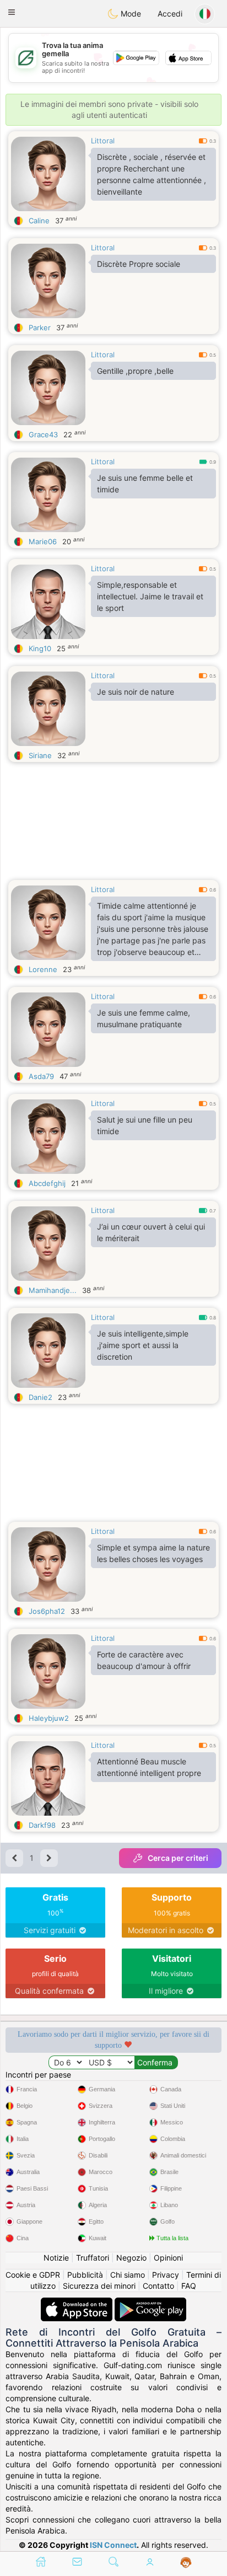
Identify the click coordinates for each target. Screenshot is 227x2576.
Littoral (103, 141)
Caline (39, 221)
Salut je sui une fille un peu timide (145, 1125)
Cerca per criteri (178, 1858)
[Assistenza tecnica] (186, 2563)
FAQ (189, 2286)
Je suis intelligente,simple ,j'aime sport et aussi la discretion (143, 1345)
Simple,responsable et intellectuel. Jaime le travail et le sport (150, 596)
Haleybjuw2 (49, 1718)
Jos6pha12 (47, 1611)
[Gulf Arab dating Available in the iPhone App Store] (78, 2303)
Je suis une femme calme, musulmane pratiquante (144, 1018)
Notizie (56, 2258)
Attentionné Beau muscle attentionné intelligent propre (149, 1767)
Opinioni (168, 2258)
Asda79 (41, 1076)
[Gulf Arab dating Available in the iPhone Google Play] (150, 2303)
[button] (12, 12)
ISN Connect (113, 2545)
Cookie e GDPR (33, 2275)
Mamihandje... (53, 1290)
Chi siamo (128, 2275)
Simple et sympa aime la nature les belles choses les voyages (153, 1553)
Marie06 (43, 541)
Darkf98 (42, 1825)
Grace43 (43, 434)
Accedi (170, 14)
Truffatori (93, 2258)
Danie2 (40, 1397)
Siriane (40, 755)
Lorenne (43, 969)
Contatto (158, 2286)
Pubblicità (85, 2275)
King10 (40, 648)
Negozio (131, 2258)
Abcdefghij (47, 1183)
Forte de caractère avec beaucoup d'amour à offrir (144, 1660)
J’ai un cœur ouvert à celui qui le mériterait (151, 1232)
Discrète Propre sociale (139, 264)
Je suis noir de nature (136, 692)
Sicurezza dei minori (99, 2286)
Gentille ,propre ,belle (135, 371)
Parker (40, 328)
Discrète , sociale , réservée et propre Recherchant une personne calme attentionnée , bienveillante (152, 174)
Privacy (166, 2275)
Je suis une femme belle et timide (145, 484)
